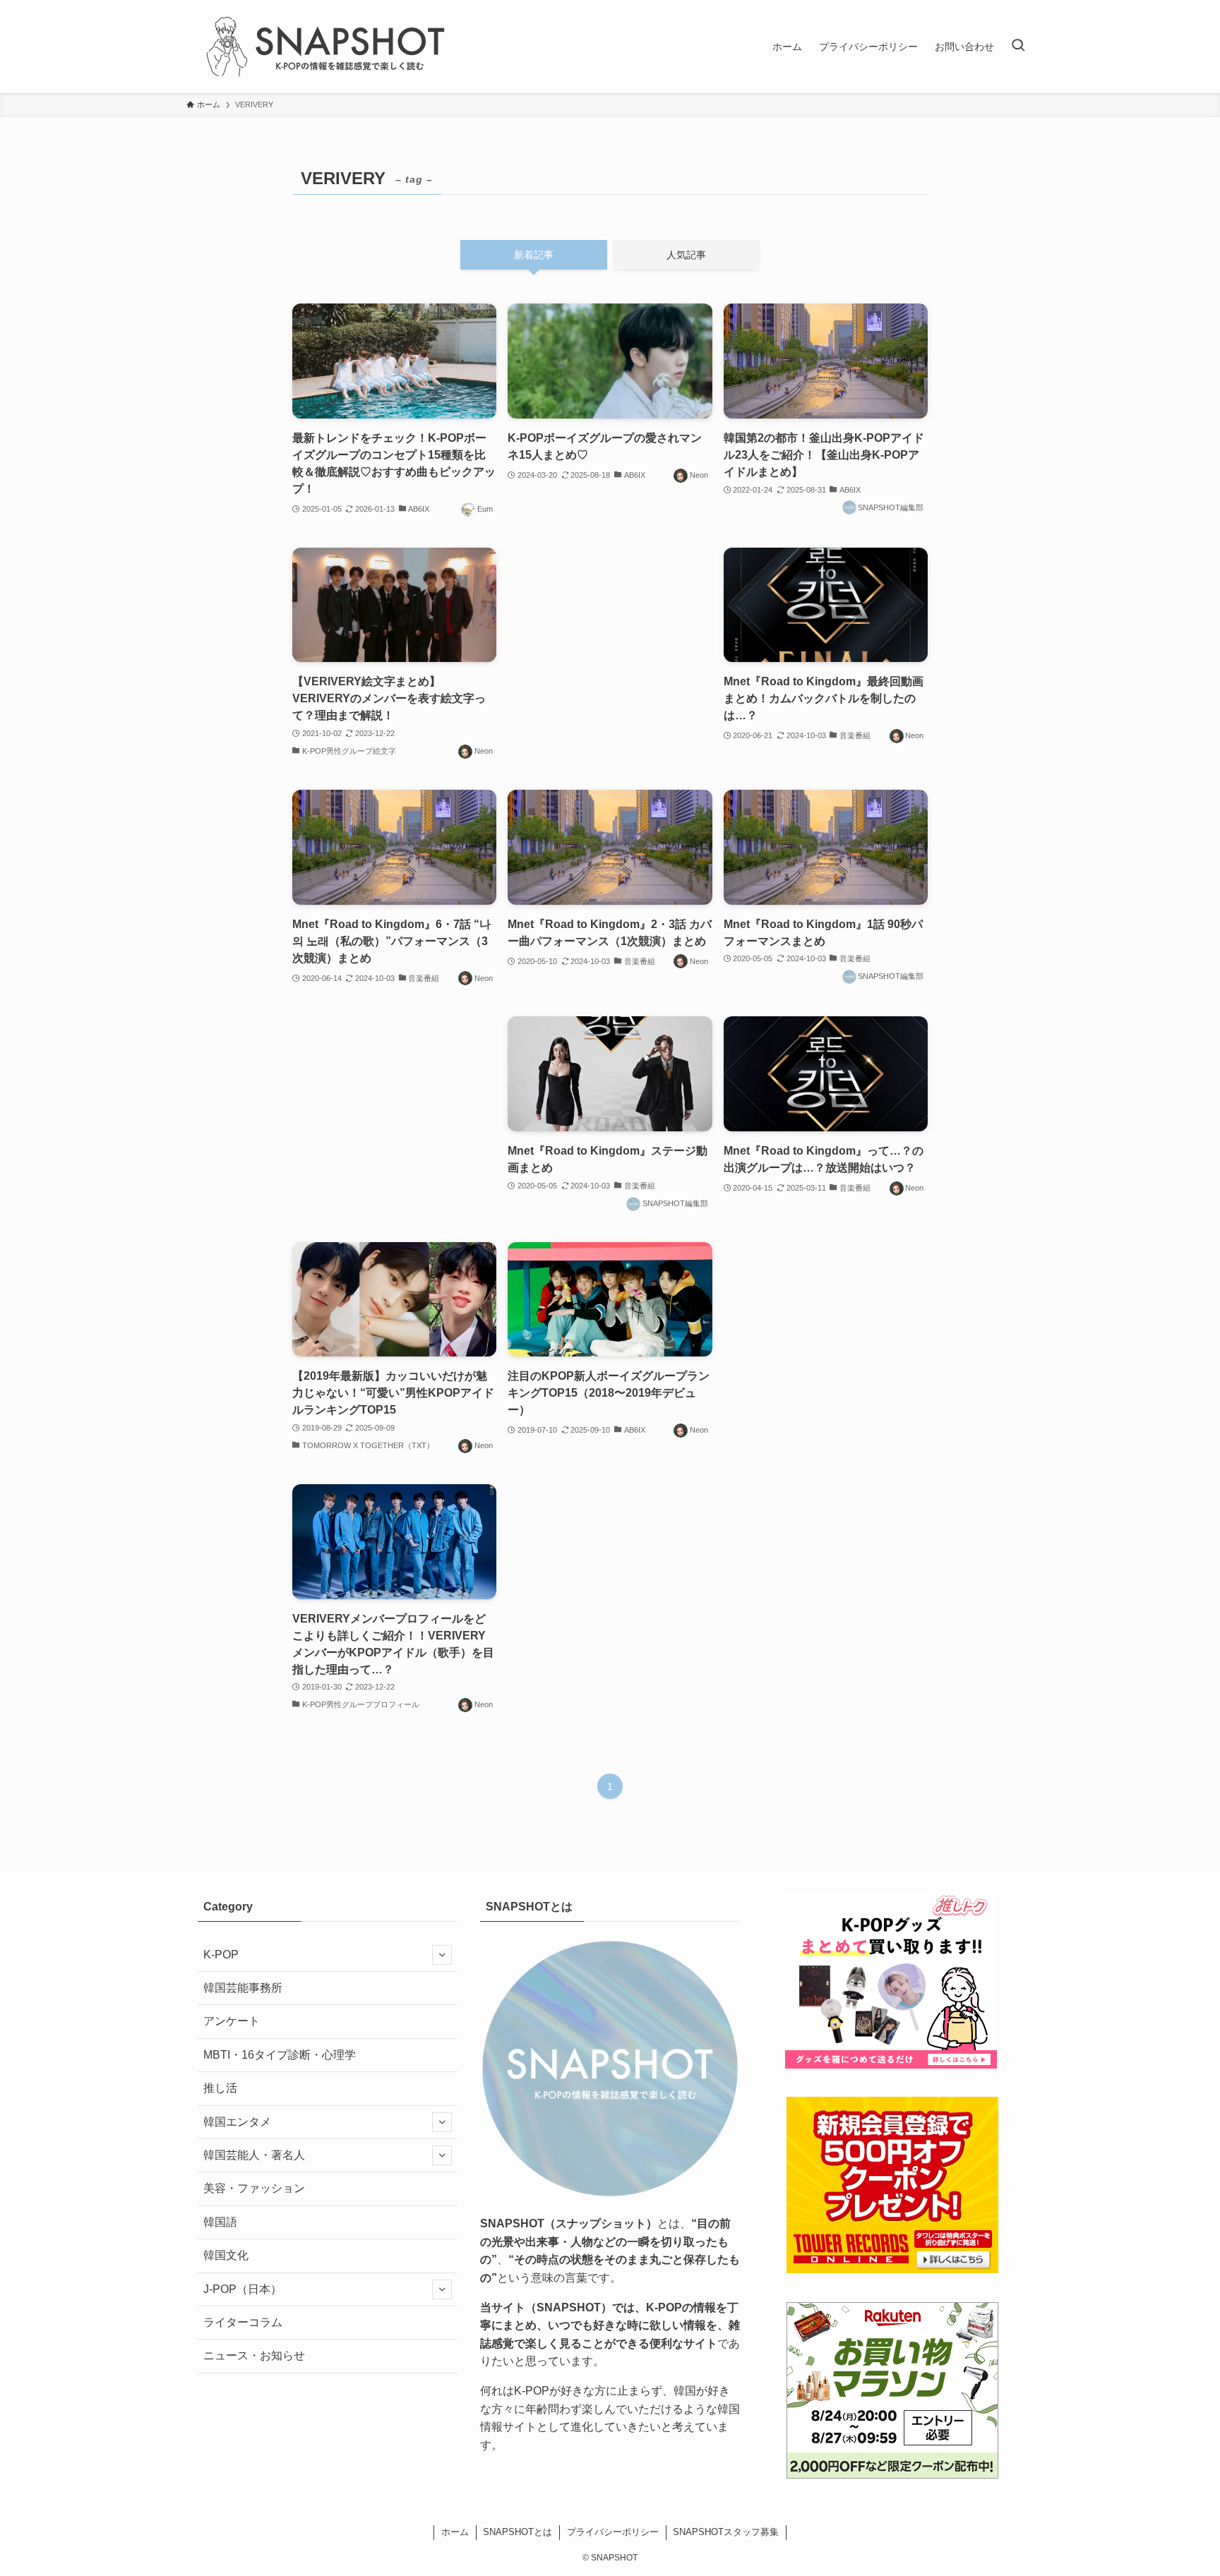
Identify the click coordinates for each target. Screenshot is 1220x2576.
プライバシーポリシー (613, 2532)
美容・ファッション (254, 2188)
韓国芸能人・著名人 (254, 2155)
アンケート (232, 2021)
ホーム (455, 2532)
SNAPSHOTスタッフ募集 (726, 2532)
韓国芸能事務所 (243, 1988)
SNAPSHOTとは (518, 2532)
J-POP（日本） (243, 2289)
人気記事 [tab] (686, 255)
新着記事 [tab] (534, 255)
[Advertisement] (610, 641)
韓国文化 (226, 2255)
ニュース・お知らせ (254, 2355)
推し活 (220, 2088)
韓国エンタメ (237, 2122)
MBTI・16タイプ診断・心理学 (280, 2055)
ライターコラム (243, 2322)
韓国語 (220, 2222)
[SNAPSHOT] (328, 47)
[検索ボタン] (1018, 47)
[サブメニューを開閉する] (442, 1955)
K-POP (221, 1955)
